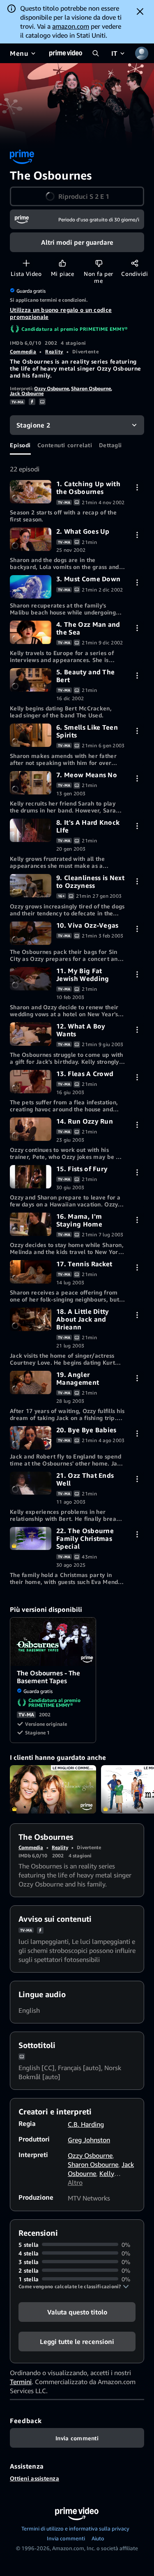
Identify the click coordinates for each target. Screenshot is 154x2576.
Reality (54, 352)
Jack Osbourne (27, 393)
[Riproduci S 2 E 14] (31, 1129)
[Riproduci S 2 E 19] (31, 1382)
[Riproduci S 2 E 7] (31, 783)
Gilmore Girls (53, 1789)
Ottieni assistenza (34, 2478)
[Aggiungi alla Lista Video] (26, 263)
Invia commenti (66, 2538)
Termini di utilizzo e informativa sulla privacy (75, 2528)
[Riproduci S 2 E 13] (31, 1082)
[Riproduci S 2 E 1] (31, 492)
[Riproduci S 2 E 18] (31, 1319)
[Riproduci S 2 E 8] (31, 830)
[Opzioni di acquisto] (137, 487)
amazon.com (71, 26)
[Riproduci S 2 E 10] (31, 933)
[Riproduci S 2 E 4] (31, 632)
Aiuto (98, 2538)
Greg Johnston (89, 2140)
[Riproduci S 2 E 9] (31, 886)
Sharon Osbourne (91, 388)
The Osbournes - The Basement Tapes (53, 1642)
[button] (77, 196)
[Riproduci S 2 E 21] (31, 1483)
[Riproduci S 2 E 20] (31, 1438)
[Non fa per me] (99, 263)
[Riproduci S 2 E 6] (31, 735)
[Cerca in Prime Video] (96, 53)
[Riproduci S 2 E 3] (31, 587)
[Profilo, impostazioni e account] (142, 53)
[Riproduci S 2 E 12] (31, 1034)
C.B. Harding (86, 2124)
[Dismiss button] (140, 11)
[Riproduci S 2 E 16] (31, 1224)
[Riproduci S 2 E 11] (31, 979)
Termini (21, 2382)
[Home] (66, 53)
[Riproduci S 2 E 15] (31, 1177)
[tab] (20, 445)
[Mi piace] (62, 263)
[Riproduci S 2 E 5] (31, 680)
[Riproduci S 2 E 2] (31, 539)
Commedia (23, 352)
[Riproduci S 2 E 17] (31, 1272)
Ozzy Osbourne (52, 388)
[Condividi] (134, 263)
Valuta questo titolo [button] (77, 2312)
